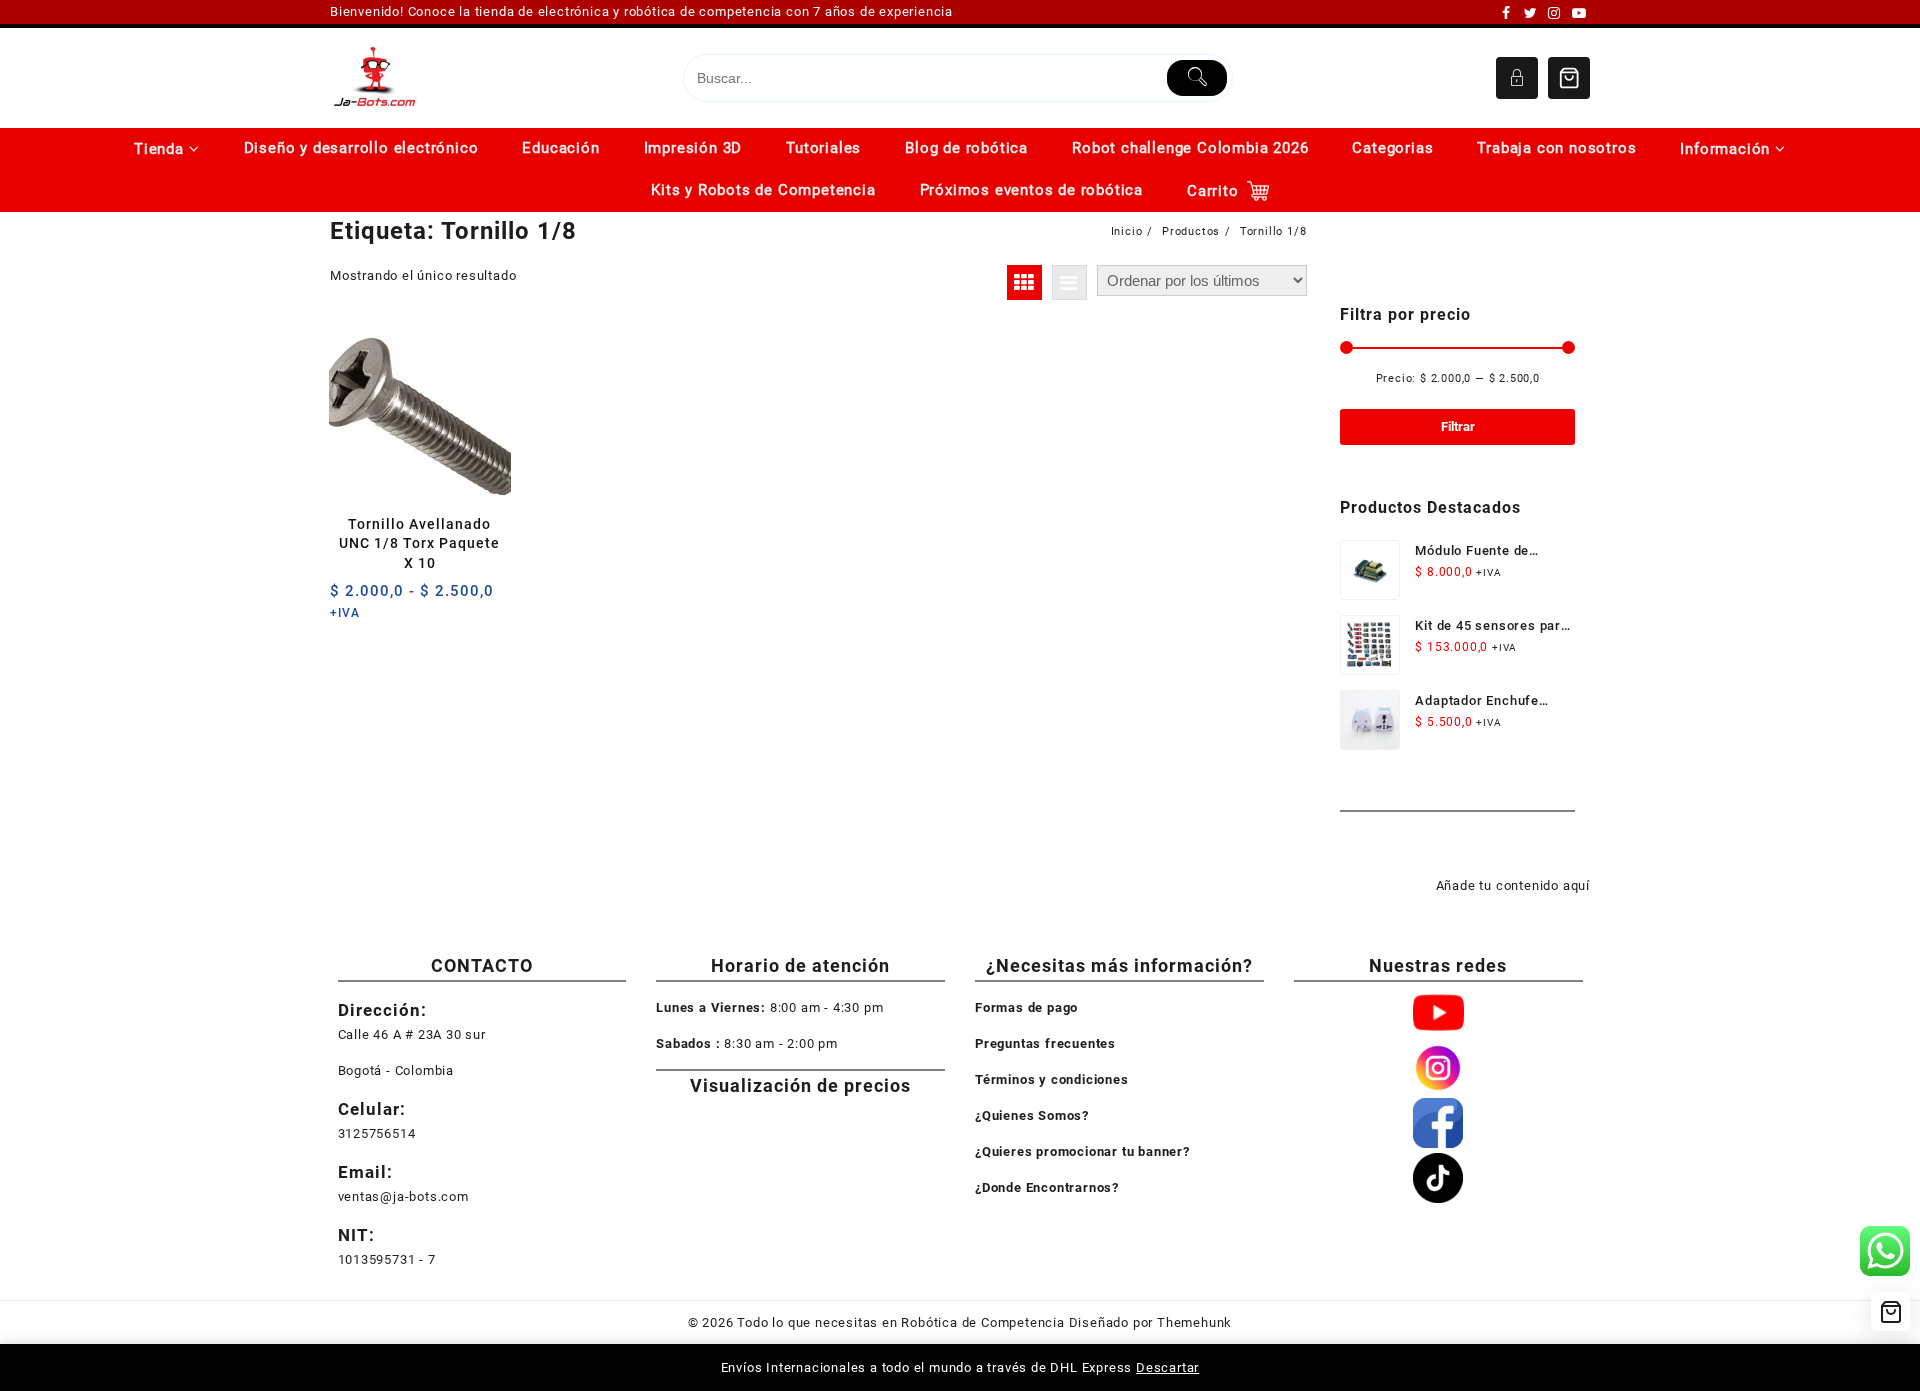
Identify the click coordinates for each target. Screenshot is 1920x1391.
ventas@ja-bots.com (403, 1196)
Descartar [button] (1167, 1367)
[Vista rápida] (386, 598)
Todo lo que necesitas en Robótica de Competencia (900, 1322)
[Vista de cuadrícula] (1024, 282)
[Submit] (1197, 78)
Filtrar (1458, 426)
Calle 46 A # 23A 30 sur (412, 1034)
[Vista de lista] (1069, 282)
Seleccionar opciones (347, 598)
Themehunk (1194, 1322)
